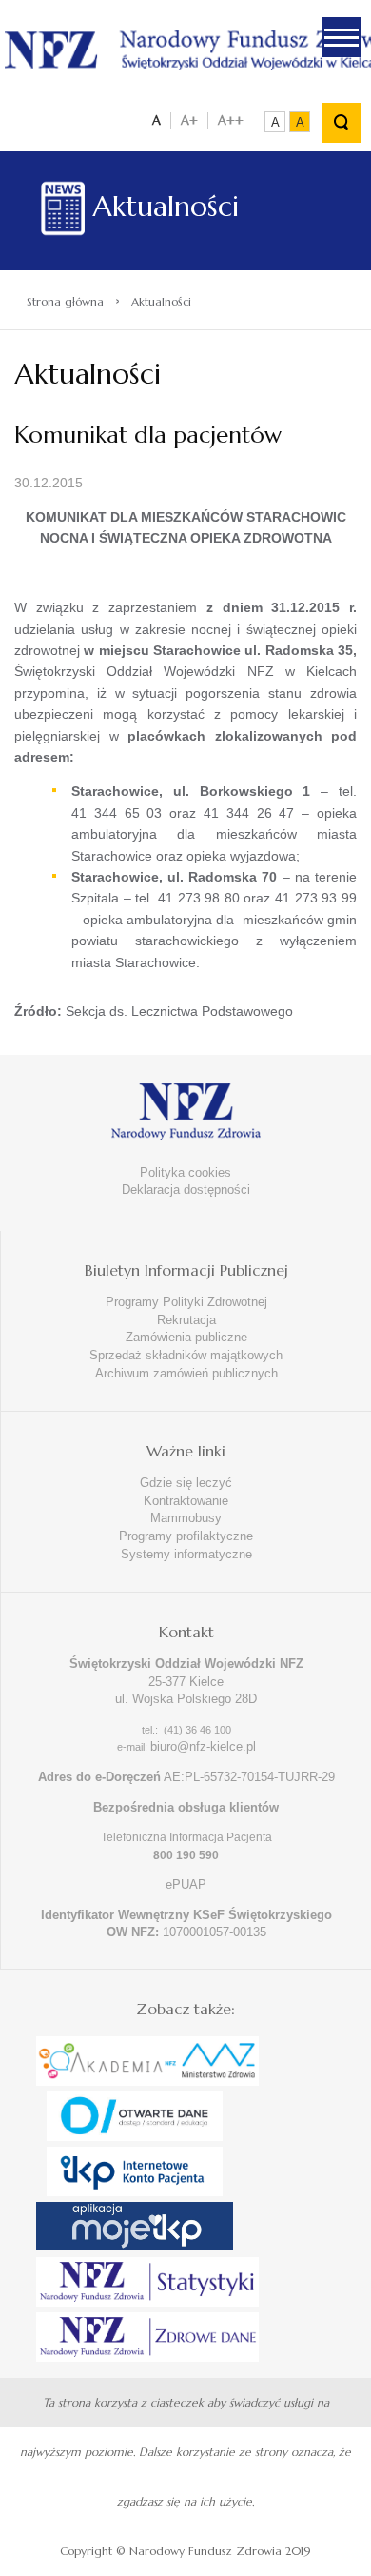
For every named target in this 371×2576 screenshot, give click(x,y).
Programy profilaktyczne (186, 1536)
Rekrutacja (186, 1320)
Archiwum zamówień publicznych (186, 1373)
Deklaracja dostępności (186, 1189)
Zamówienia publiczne (186, 1337)
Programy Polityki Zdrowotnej (186, 1302)
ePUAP (186, 1884)
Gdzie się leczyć (186, 1483)
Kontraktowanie (186, 1501)
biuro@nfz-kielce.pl (203, 1746)
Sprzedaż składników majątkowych (186, 1355)
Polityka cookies (185, 1172)
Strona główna (65, 301)
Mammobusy (186, 1518)
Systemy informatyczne (186, 1554)
